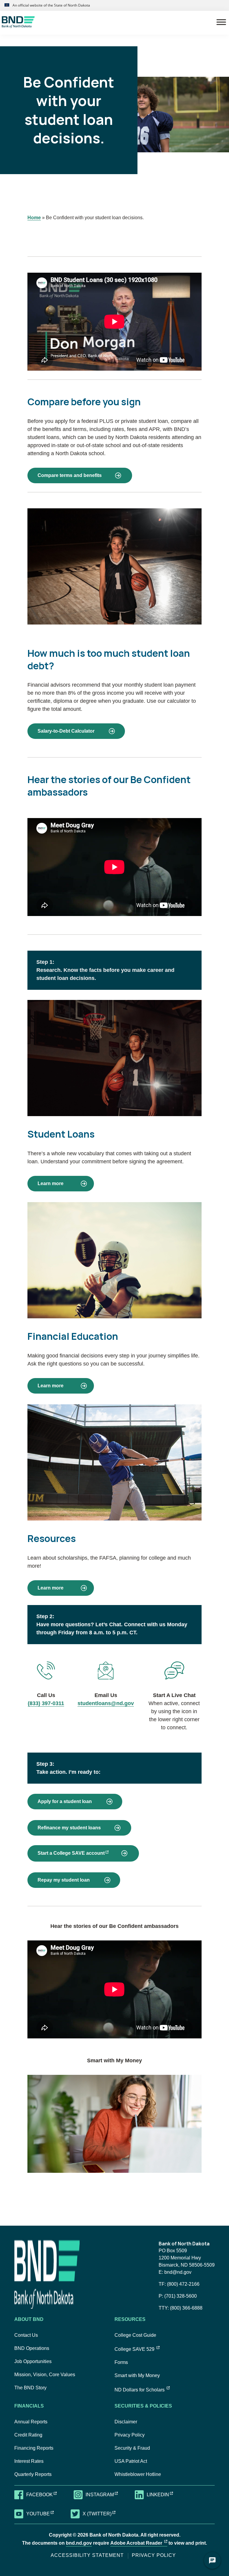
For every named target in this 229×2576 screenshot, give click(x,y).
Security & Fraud (132, 2448)
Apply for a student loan (65, 1801)
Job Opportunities (33, 2361)
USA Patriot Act (131, 2461)
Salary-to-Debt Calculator (66, 731)
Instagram (105, 2494)
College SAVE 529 (137, 2349)
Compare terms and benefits (70, 475)
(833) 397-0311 (46, 1703)
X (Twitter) (103, 2513)
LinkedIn (164, 2494)
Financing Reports (34, 2448)
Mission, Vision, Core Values (45, 2375)
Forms (121, 2362)
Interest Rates (29, 2461)
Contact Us (26, 2335)
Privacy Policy (130, 2435)
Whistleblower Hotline (138, 2474)
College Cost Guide (135, 2335)
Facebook (45, 2494)
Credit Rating (28, 2435)
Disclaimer (126, 2422)
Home (34, 218)
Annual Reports (31, 2422)
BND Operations (32, 2348)
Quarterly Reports (33, 2474)
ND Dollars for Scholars (142, 2390)
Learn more (50, 1181)
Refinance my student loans (69, 1828)
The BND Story (30, 2388)
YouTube (44, 2513)
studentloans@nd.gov (106, 1703)
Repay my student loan (64, 1880)
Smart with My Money (137, 2375)
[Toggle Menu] (221, 22)
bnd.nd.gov (79, 2543)
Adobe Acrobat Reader (139, 2543)
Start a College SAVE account (88, 1853)
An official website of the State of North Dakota (51, 5)
